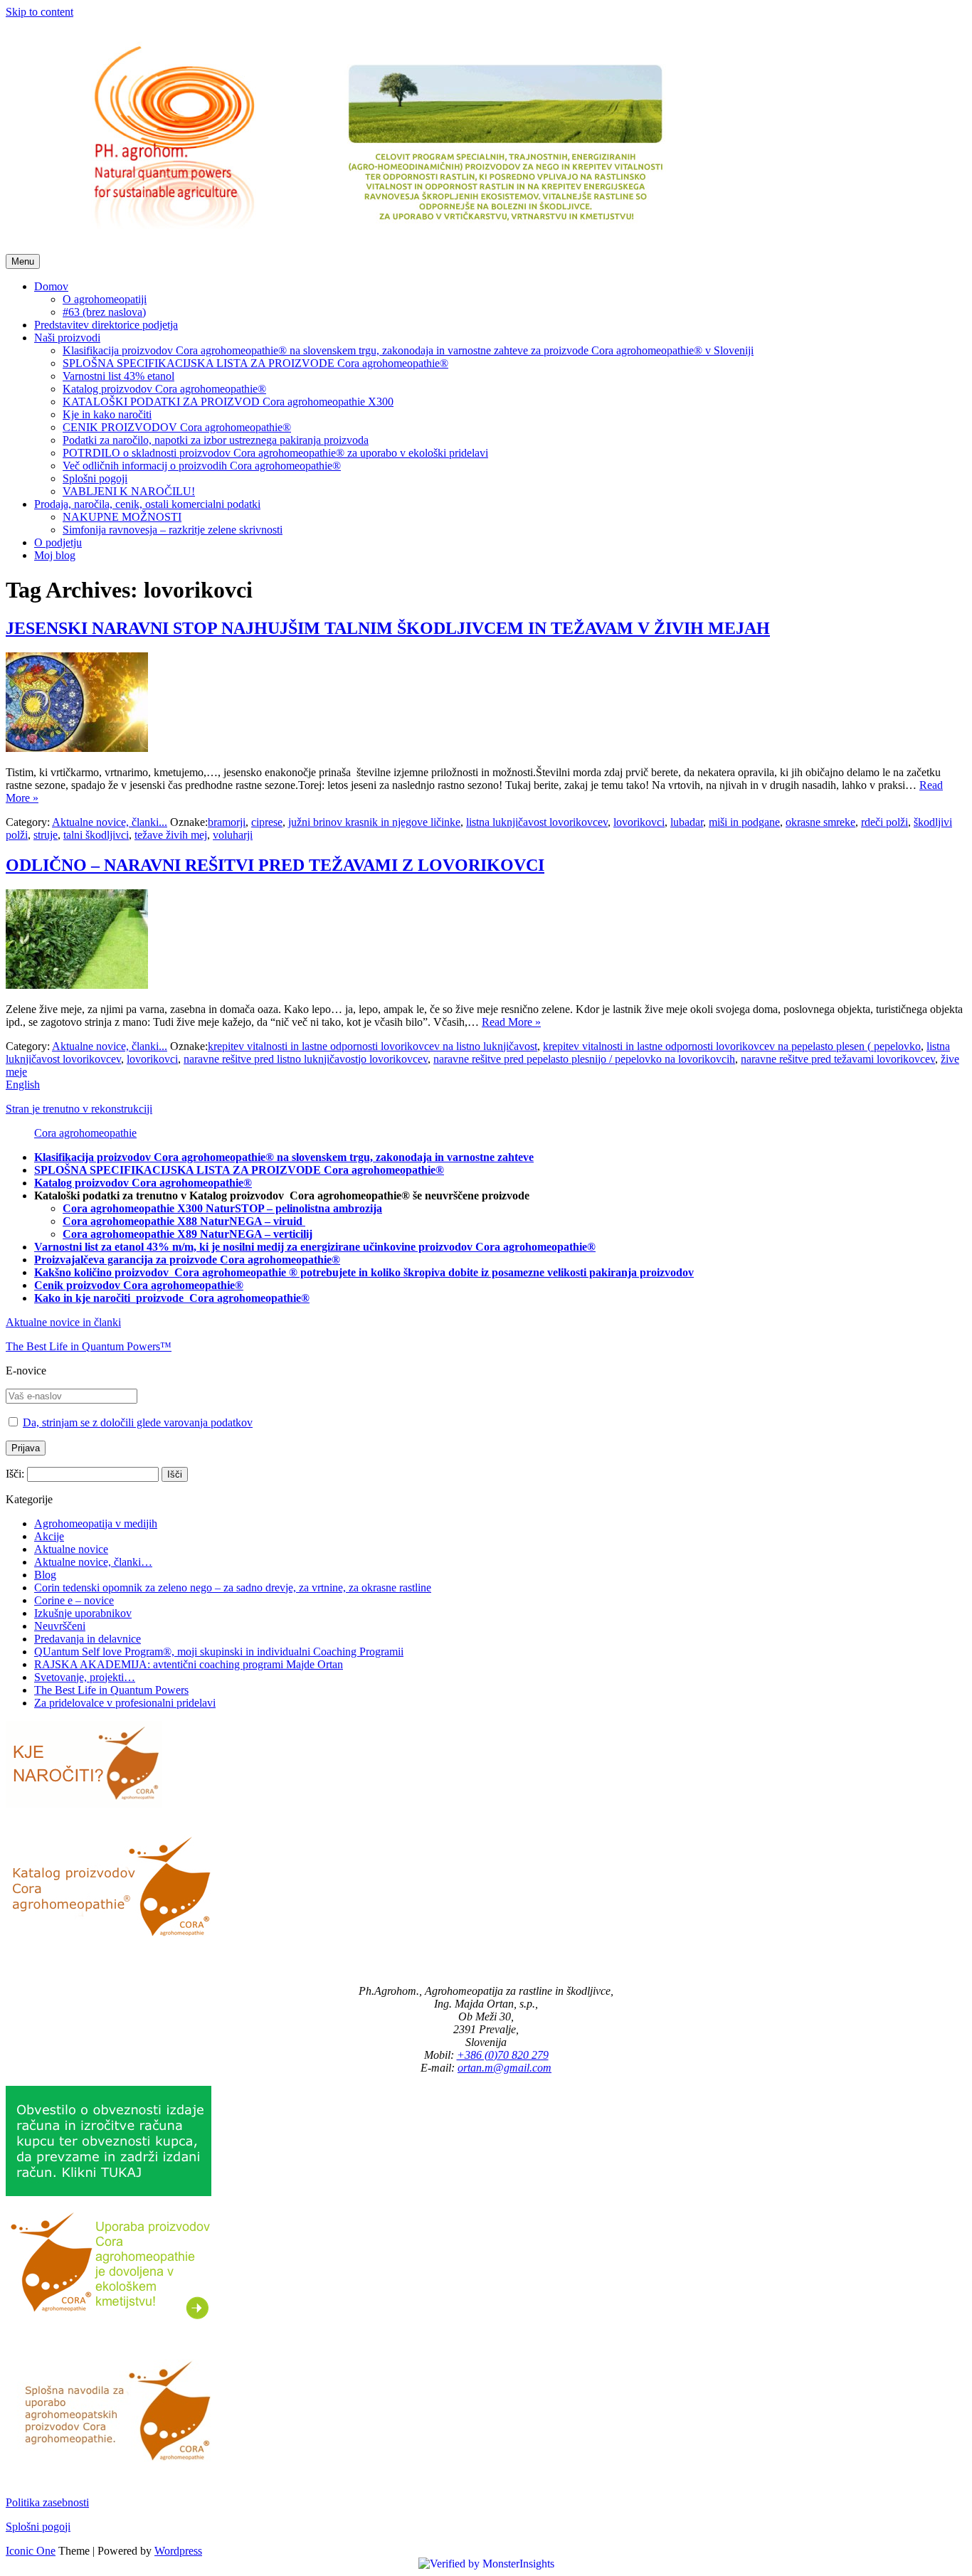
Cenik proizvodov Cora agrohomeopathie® (139, 1285)
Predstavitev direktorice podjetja (106, 325)
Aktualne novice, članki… (93, 1562)
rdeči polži (884, 822)
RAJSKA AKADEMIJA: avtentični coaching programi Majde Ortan (189, 1664)
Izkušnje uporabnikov (83, 1613)
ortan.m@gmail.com (505, 2068)
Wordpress (178, 2551)
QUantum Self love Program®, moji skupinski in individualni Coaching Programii (219, 1652)
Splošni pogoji (95, 478)
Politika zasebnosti (47, 2502)
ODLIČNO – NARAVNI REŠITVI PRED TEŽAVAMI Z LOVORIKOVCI (275, 865)
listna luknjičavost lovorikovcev (537, 822)
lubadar (687, 822)
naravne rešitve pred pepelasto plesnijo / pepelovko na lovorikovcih (584, 1059)
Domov (51, 286)
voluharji (233, 835)
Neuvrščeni (60, 1626)
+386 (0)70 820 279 (503, 2055)
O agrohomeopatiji (105, 299)
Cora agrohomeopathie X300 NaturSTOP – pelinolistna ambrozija (222, 1208)
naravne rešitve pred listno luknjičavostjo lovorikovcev (306, 1059)
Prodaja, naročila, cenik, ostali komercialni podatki (147, 504)
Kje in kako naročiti (107, 414)
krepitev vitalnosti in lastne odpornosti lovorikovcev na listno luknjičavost (373, 1046)
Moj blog (55, 555)
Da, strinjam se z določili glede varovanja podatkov (138, 1422)
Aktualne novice (71, 1549)
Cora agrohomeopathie (85, 1133)
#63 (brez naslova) (104, 312)
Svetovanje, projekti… (85, 1677)
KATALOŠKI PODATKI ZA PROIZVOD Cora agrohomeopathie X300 (228, 402)
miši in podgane (744, 822)
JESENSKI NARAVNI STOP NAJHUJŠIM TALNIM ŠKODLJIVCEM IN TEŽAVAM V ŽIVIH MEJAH (388, 628)
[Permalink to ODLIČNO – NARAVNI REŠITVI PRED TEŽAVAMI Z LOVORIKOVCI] (77, 985)
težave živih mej (171, 835)
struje (46, 835)
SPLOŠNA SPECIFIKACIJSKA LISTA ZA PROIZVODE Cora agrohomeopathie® (255, 363)
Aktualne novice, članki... (110, 822)
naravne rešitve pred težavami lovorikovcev (838, 1059)
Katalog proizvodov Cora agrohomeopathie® (164, 389)
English (23, 1085)
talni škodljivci (96, 835)
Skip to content (39, 12)
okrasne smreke (820, 822)
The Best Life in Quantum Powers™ (89, 1346)
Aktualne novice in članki (63, 1322)
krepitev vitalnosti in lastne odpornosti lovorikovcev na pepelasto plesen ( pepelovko (732, 1046)
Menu (23, 261)
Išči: (15, 1474)
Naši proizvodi (67, 338)
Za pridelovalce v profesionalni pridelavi (125, 1703)
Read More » (511, 1022)
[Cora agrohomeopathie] (373, 247)
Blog (45, 1575)
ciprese (267, 822)
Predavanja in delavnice (88, 1639)
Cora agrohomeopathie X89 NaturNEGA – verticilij (187, 1234)
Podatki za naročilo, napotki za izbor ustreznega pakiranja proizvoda (216, 440)
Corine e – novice (74, 1600)
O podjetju (58, 542)
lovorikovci (639, 822)
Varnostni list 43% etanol (118, 376)
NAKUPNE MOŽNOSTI (122, 517)
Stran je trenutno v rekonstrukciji (79, 1109)
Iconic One (31, 2551)
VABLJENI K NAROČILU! (129, 491)
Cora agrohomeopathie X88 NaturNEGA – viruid (184, 1221)
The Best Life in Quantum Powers (111, 1690)
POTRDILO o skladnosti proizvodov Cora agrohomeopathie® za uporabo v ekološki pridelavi (275, 453)
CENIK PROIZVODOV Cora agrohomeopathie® (177, 427)
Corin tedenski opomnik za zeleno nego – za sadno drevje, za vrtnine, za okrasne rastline (233, 1588)
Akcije (49, 1536)
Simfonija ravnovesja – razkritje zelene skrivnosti (173, 530)
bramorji (227, 822)
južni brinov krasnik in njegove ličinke (374, 822)
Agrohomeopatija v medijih (96, 1523)
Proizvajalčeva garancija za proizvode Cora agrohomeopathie (183, 1260)
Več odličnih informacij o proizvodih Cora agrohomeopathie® (202, 466)
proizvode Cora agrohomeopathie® (223, 1298)
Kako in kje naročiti (84, 1298)
